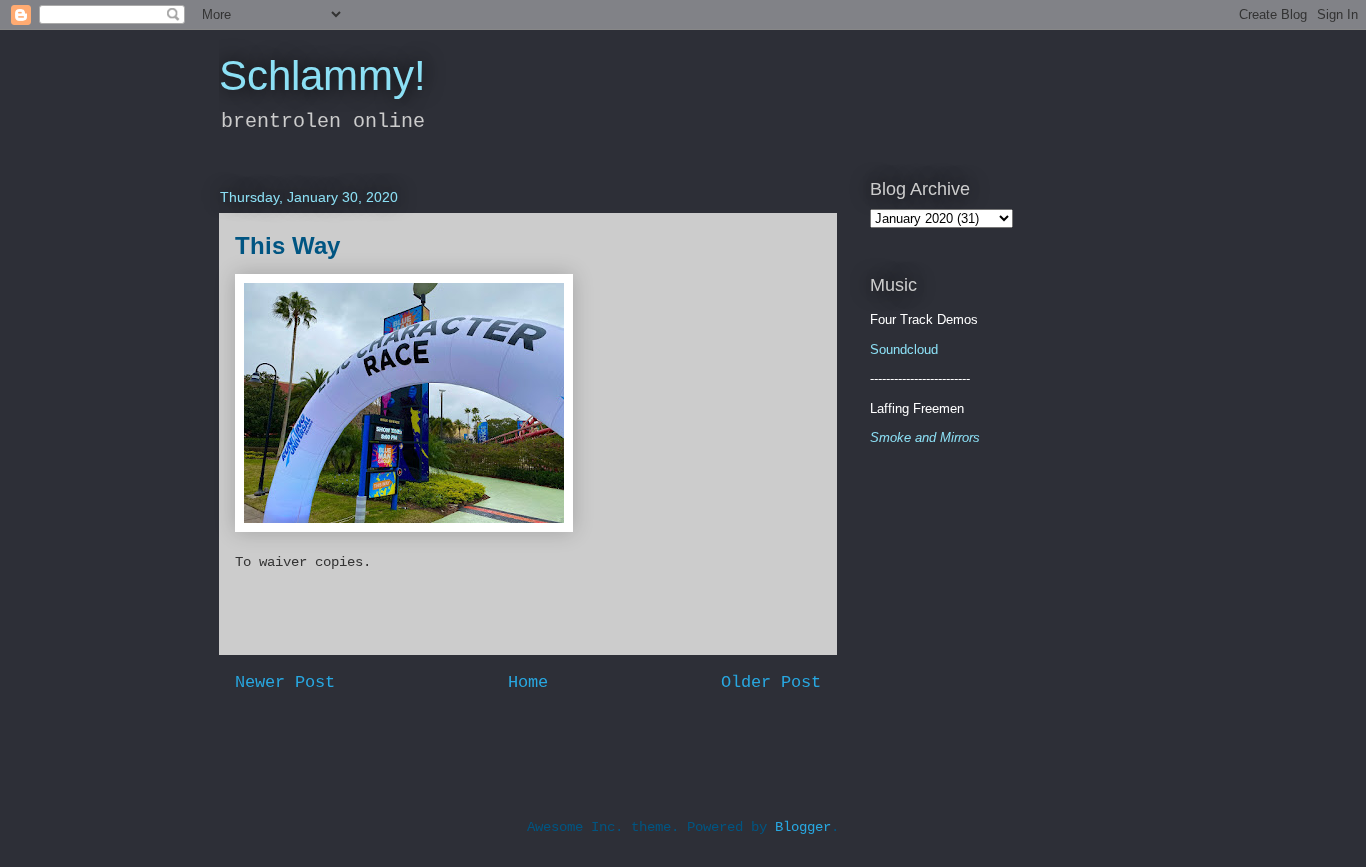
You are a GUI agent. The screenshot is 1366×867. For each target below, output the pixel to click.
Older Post (771, 682)
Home (528, 682)
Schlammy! (322, 75)
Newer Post (285, 682)
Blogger (803, 827)
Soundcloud (904, 349)
